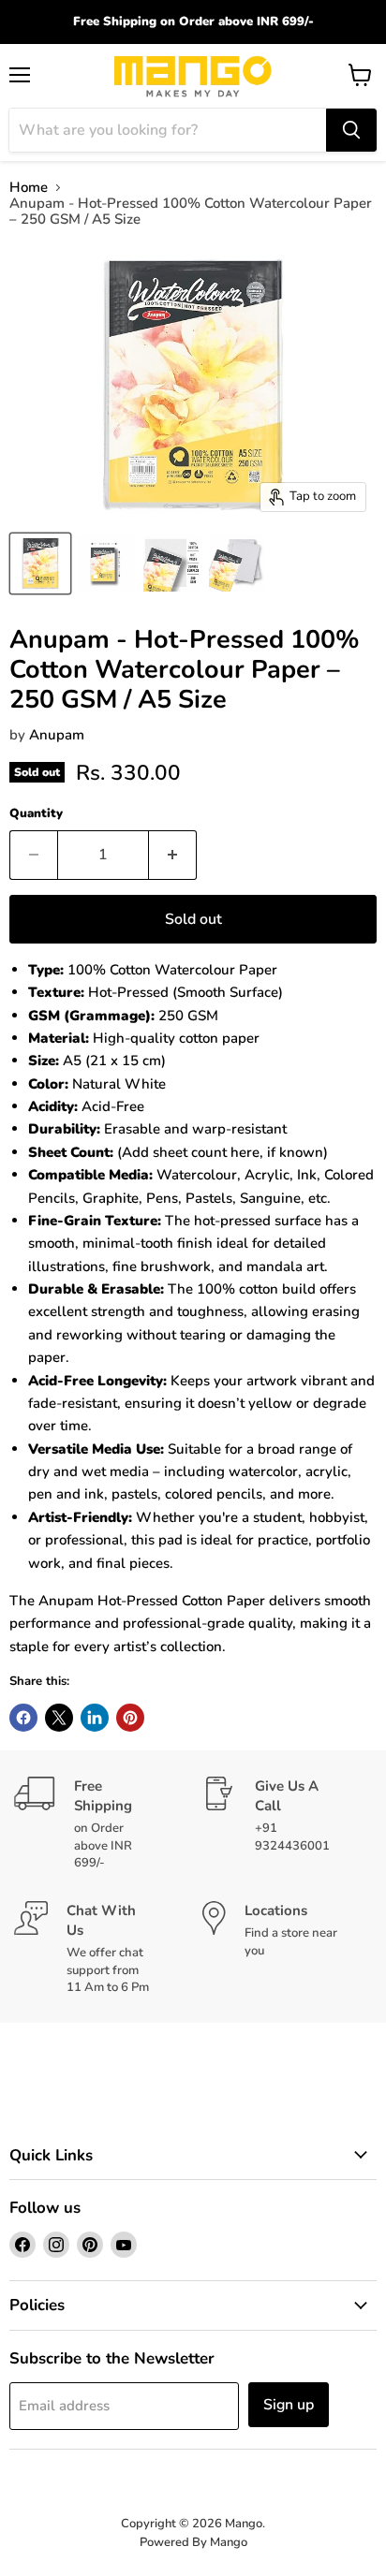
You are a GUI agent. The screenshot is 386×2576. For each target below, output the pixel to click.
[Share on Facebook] (23, 1718)
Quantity (36, 814)
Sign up (289, 2405)
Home (29, 188)
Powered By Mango (193, 2542)
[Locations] (287, 1948)
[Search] (351, 130)
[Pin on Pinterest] (130, 1718)
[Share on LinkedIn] (95, 1718)
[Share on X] (59, 1718)
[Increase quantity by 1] (173, 855)
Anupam (57, 735)
